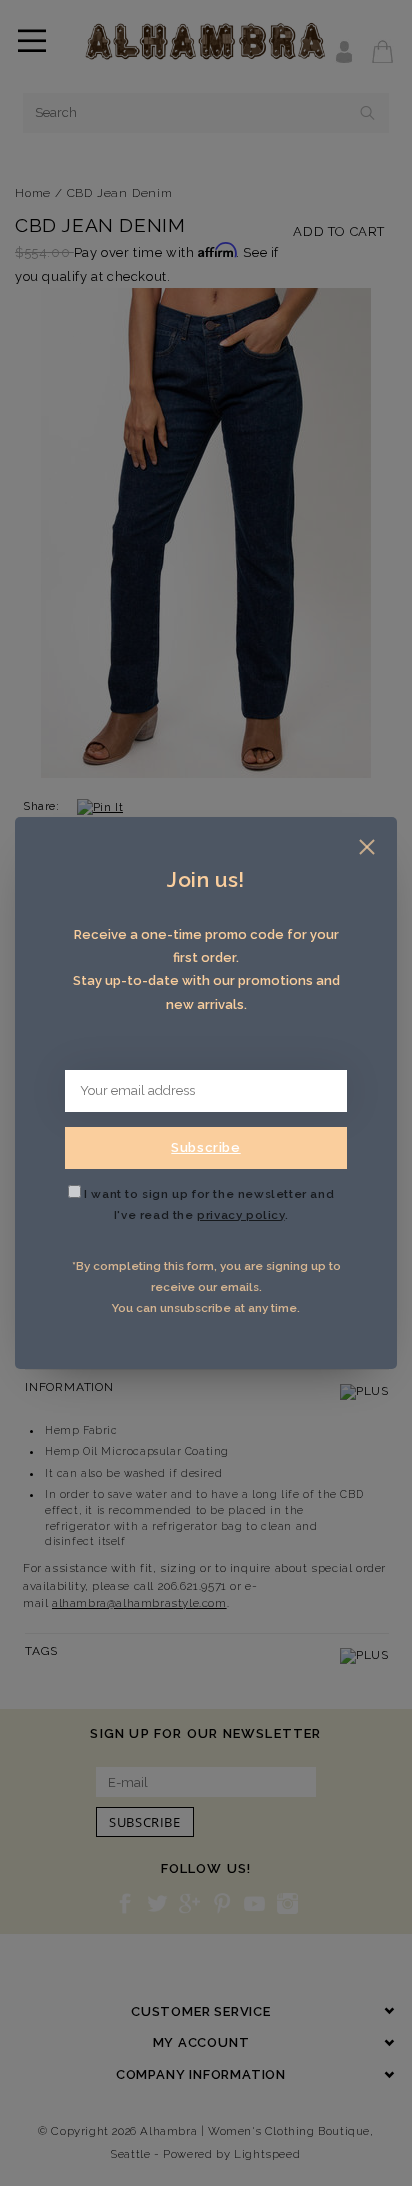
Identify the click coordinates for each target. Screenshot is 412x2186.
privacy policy (240, 1215)
